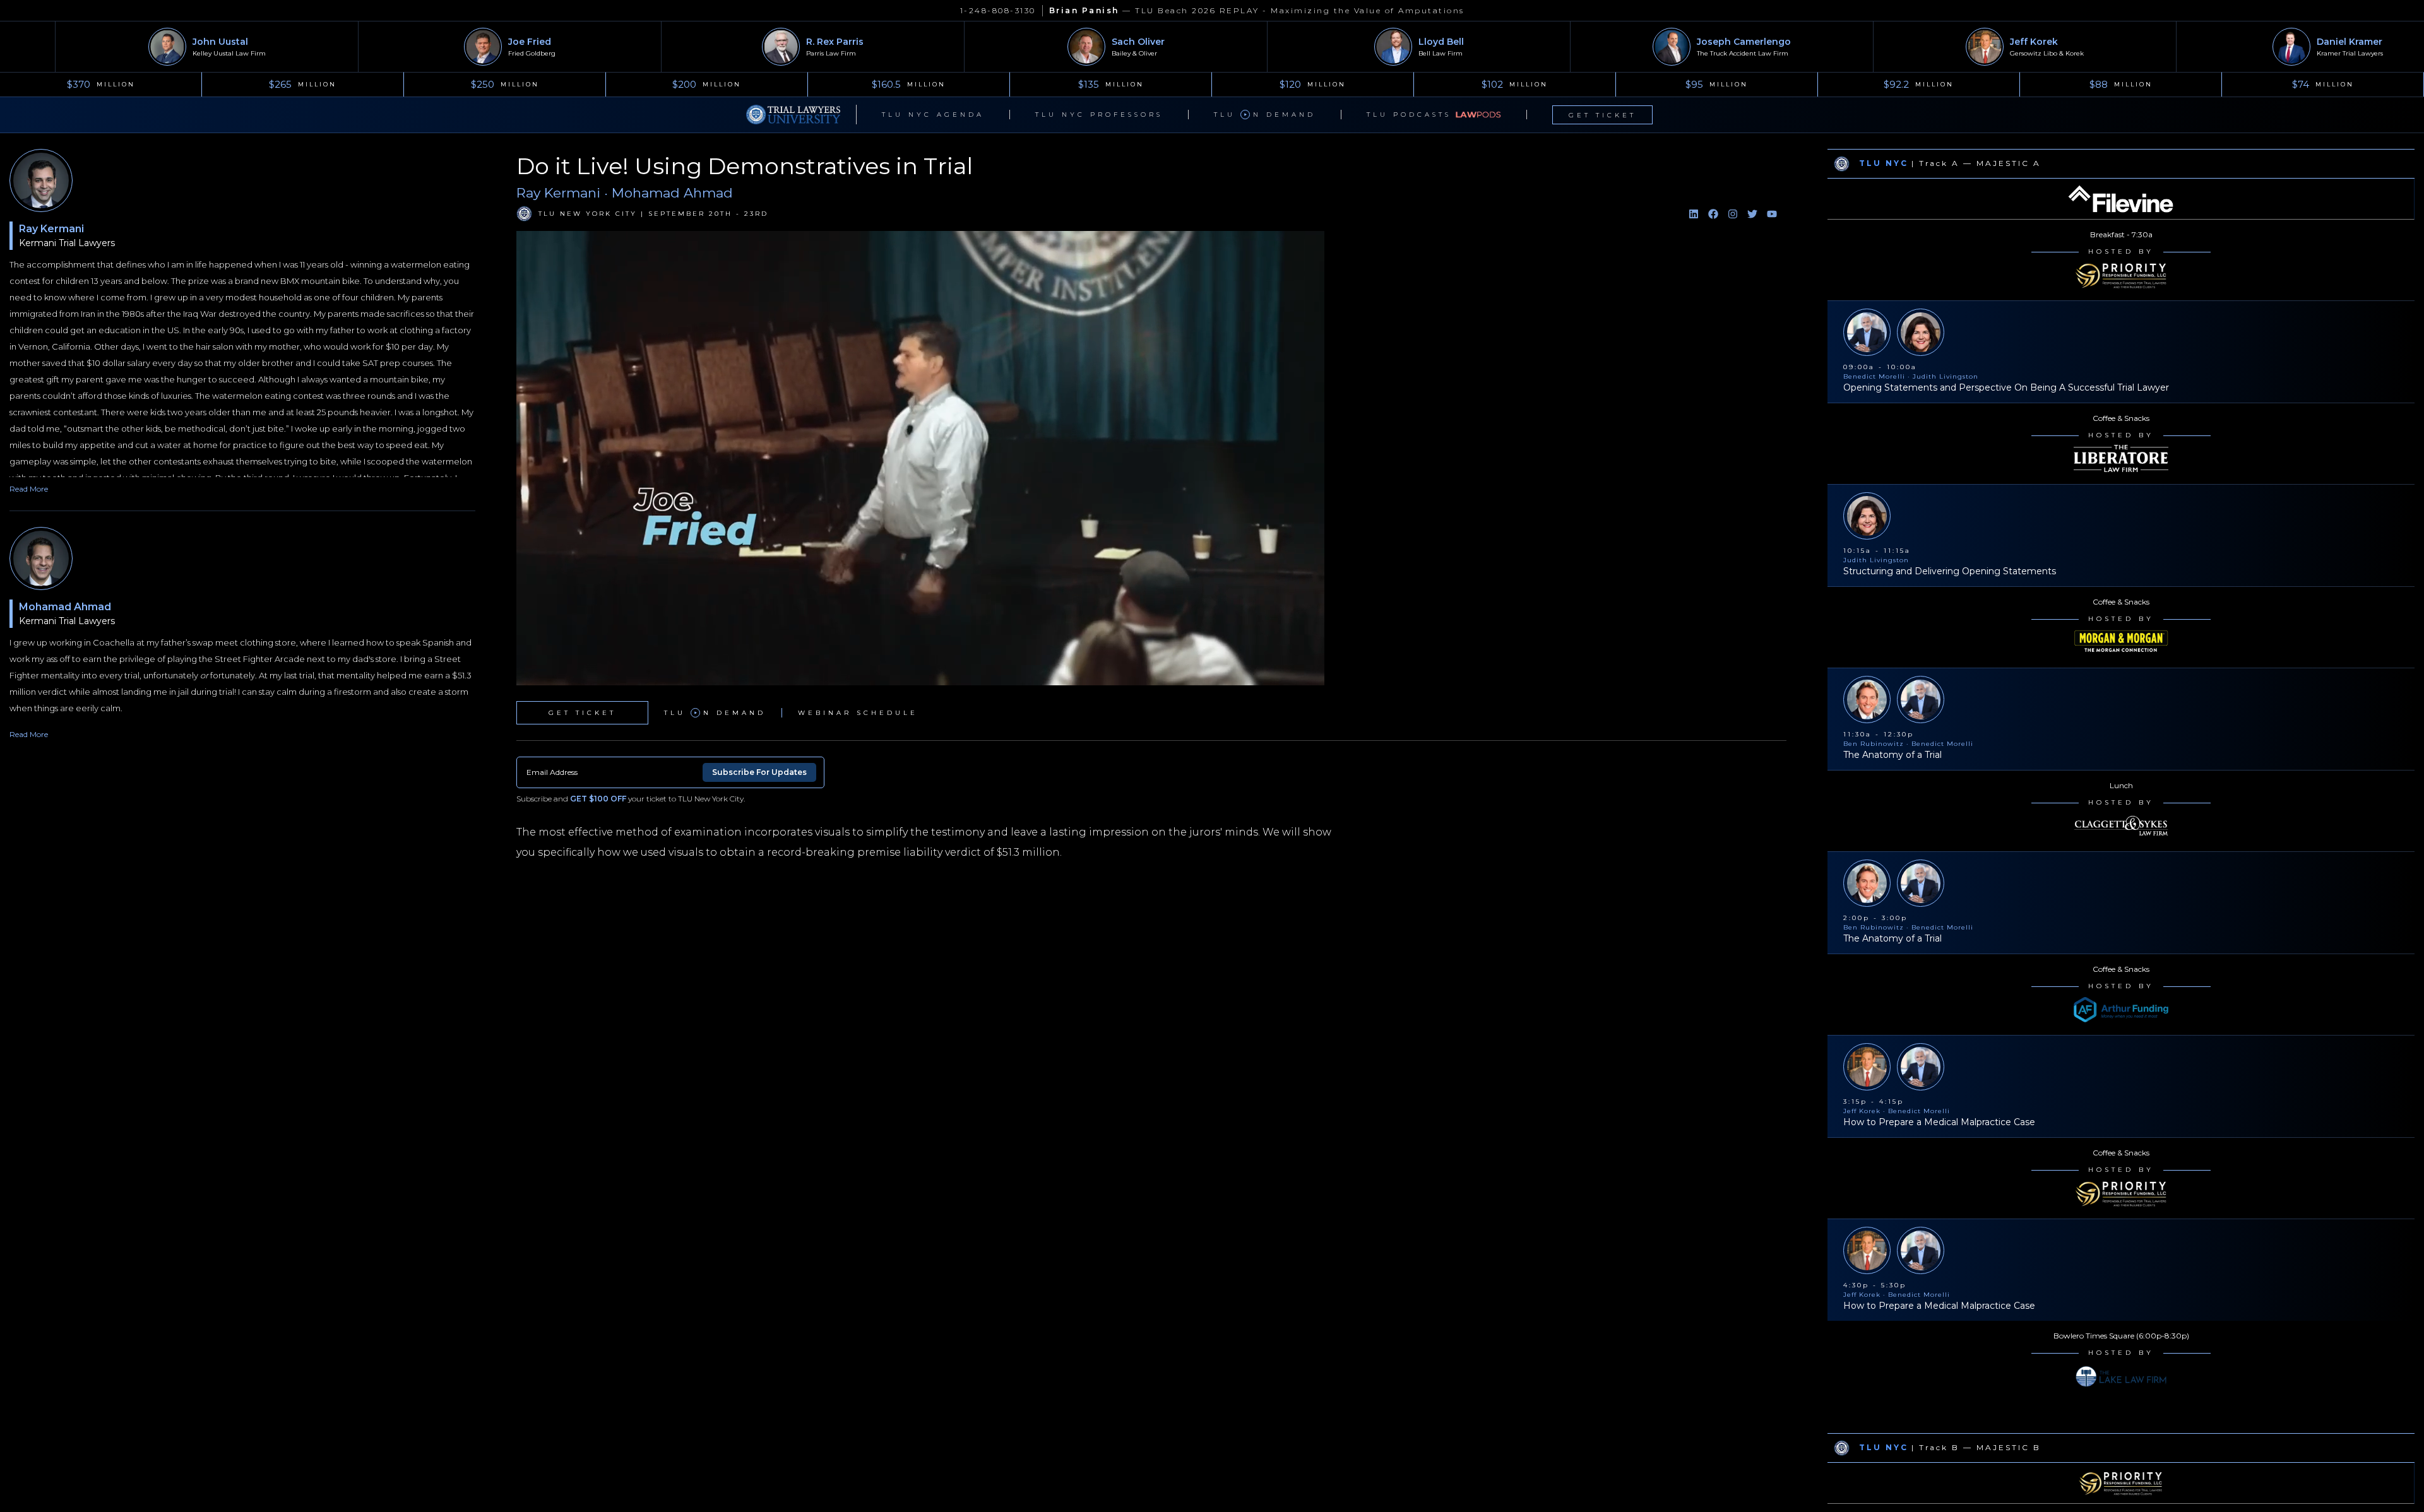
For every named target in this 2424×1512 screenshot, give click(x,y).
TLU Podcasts (1409, 115)
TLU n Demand (1265, 115)
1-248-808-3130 (998, 10)
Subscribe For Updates (759, 772)
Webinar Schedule (858, 713)
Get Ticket (1602, 115)
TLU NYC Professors (1099, 115)
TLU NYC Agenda (933, 115)
